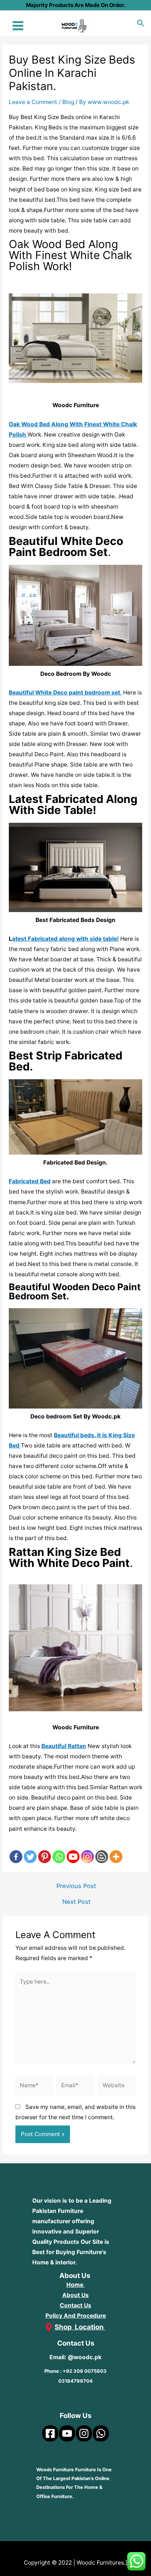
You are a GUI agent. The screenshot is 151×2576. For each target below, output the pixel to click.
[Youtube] (73, 1850)
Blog (68, 102)
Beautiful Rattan (64, 1746)
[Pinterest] (45, 1850)
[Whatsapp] (59, 1850)
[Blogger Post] (102, 1850)
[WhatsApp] (101, 2433)
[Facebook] (16, 1850)
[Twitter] (30, 1850)
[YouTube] (67, 2433)
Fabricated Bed (30, 1181)
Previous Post (76, 1886)
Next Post (76, 1902)
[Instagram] (87, 1850)
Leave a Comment (33, 102)
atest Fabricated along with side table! (65, 939)
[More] (116, 1850)
